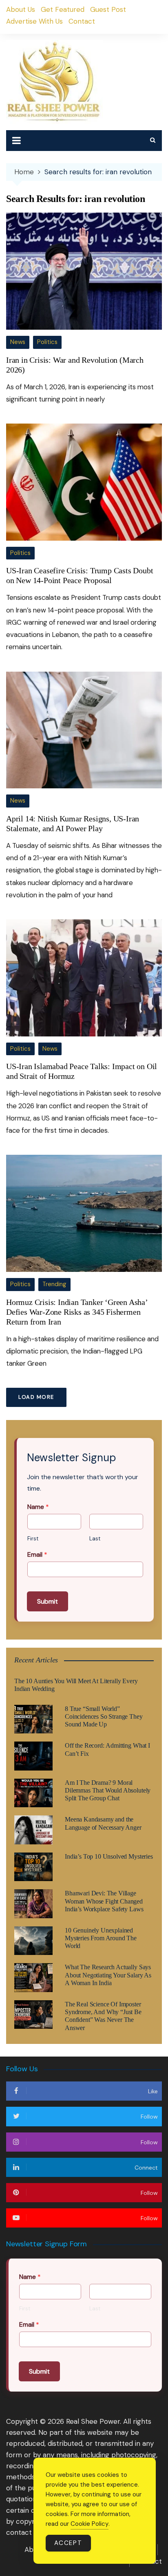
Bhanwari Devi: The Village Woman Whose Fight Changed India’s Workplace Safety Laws (104, 1901)
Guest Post (108, 9)
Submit (48, 1601)
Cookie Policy (90, 2524)
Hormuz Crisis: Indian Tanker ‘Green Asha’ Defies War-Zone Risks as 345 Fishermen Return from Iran (77, 1312)
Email (37, 1555)
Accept (68, 2543)
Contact (82, 21)
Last (95, 1539)
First (33, 1539)
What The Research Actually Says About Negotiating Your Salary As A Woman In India (108, 1975)
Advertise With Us (34, 21)
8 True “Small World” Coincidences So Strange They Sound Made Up (104, 1716)
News (18, 342)
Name (38, 1507)
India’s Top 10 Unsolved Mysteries (109, 1856)
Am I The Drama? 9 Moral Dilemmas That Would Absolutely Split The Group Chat (108, 1790)
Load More (36, 1397)
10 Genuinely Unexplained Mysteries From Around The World (101, 1938)
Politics (47, 342)
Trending (54, 1284)
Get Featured (63, 9)
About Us (21, 9)
